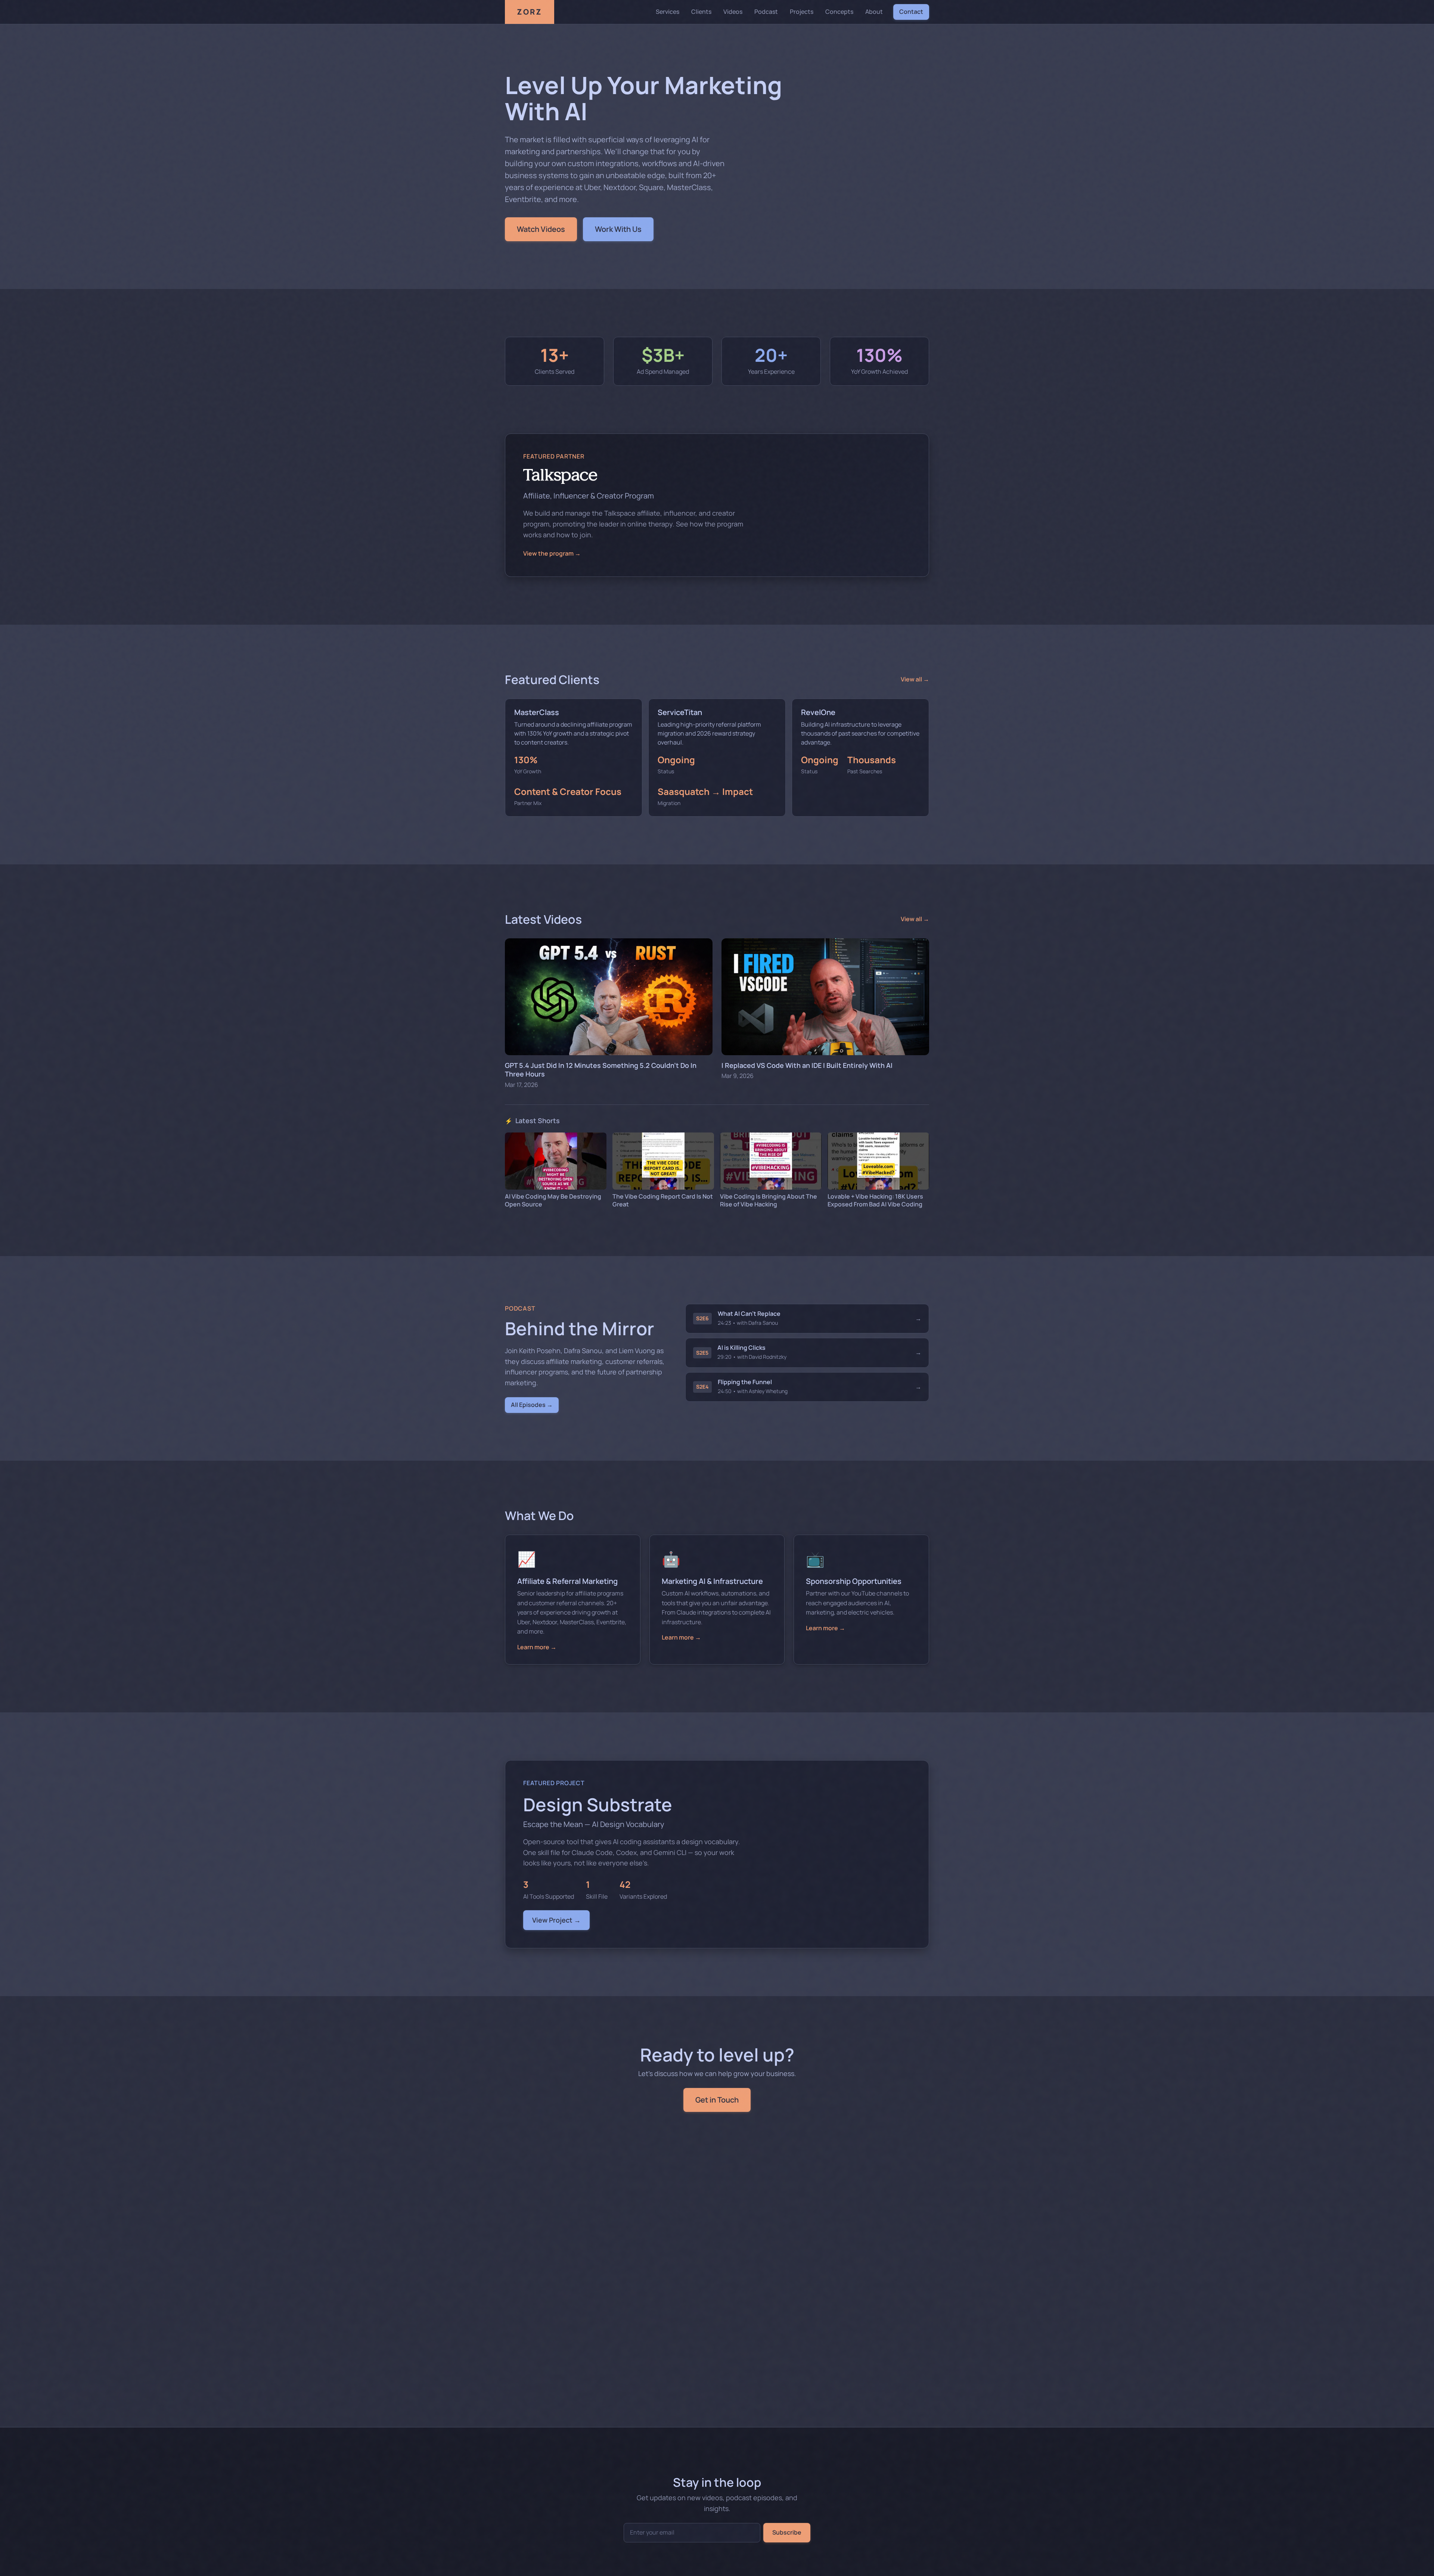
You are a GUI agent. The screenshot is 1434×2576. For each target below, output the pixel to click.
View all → (915, 679)
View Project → (556, 1920)
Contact (911, 12)
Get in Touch (717, 2100)
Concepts (839, 12)
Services (668, 12)
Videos (733, 12)
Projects (802, 12)
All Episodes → (532, 1405)
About (874, 12)
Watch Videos (541, 229)
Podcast (766, 12)
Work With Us (618, 229)
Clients (701, 12)
